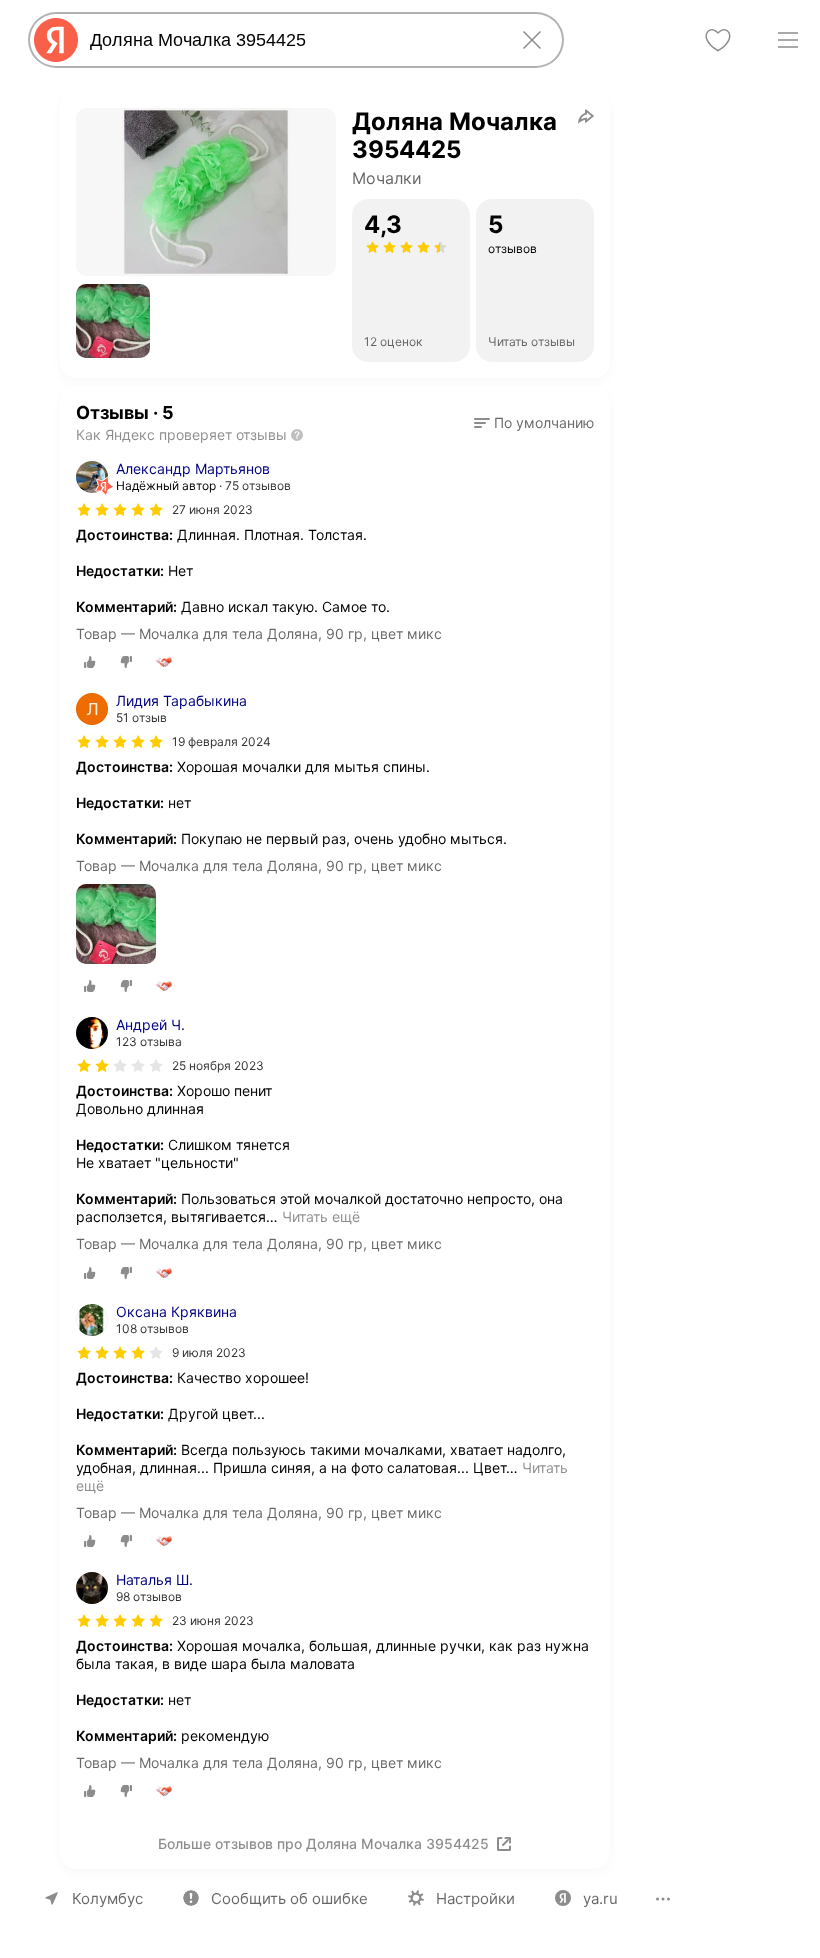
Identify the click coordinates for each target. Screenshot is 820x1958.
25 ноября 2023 (218, 1065)
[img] (120, 510)
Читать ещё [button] (321, 1216)
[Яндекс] (56, 40)
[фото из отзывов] (116, 925)
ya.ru (600, 1898)
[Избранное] (718, 40)
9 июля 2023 (209, 1352)
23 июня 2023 (213, 1620)
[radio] (90, 662)
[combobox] (292, 40)
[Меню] (788, 40)
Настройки (475, 1898)
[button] (113, 321)
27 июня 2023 (212, 509)
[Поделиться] (586, 116)
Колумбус (107, 1898)
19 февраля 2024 (221, 741)
